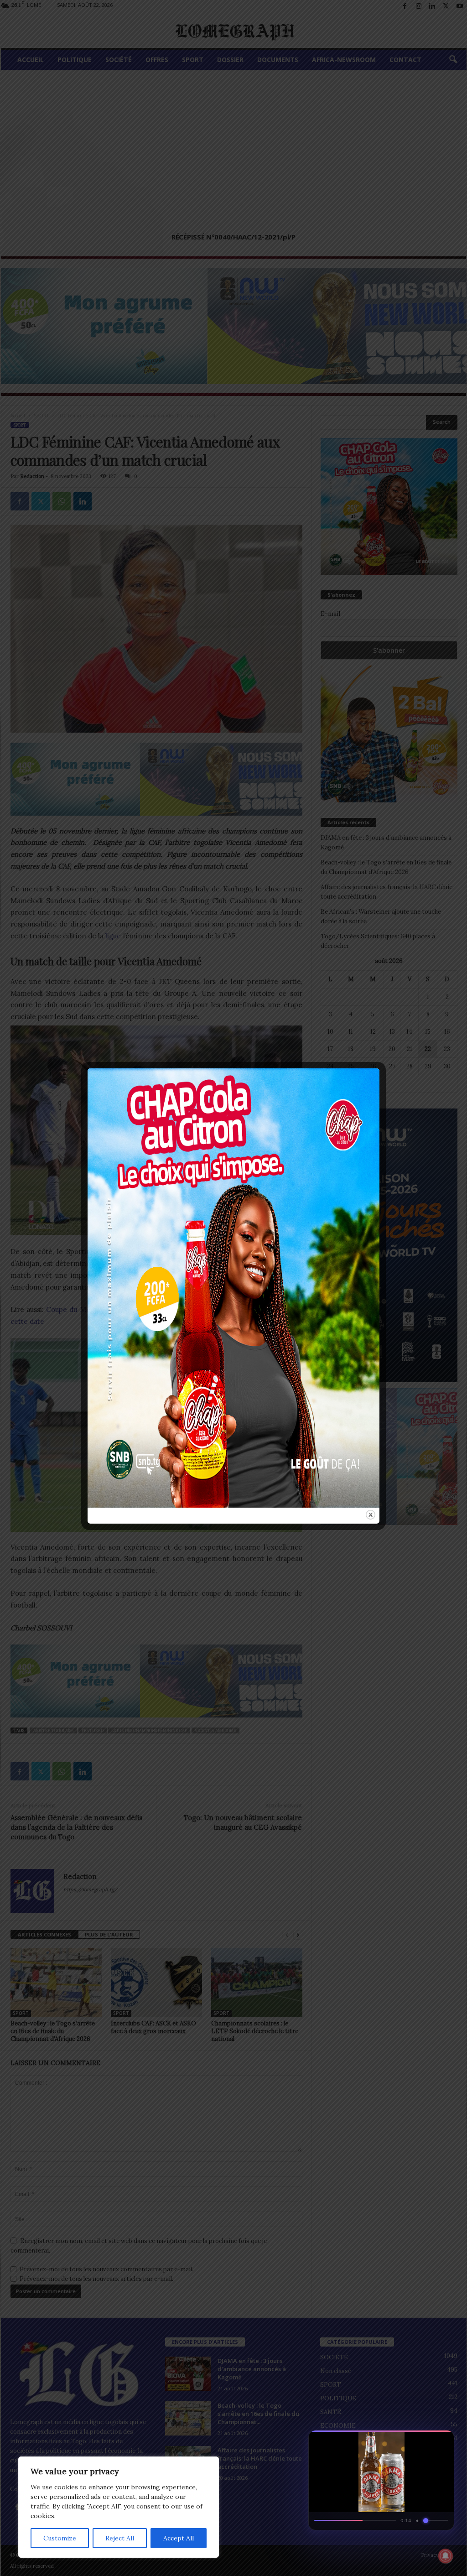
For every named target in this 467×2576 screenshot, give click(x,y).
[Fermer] (442, 2440)
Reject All (120, 2538)
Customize (60, 2538)
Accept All (179, 2538)
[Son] (426, 2440)
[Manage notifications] (446, 2556)
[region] (119, 2507)
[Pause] (410, 2440)
